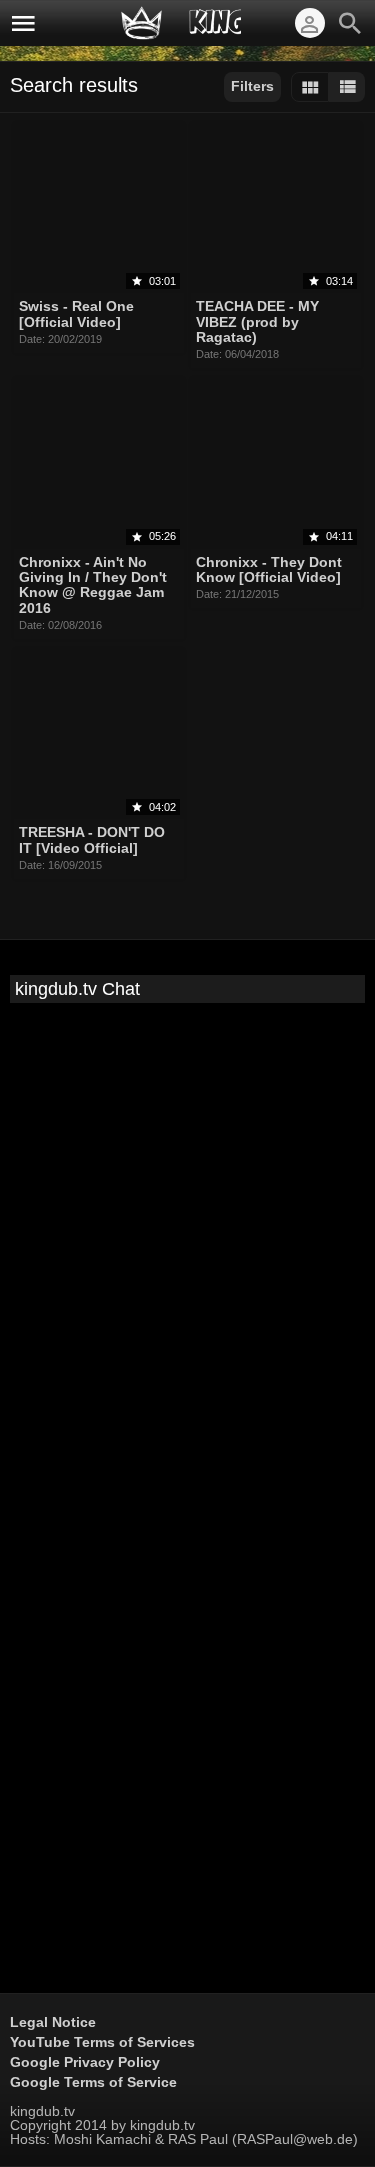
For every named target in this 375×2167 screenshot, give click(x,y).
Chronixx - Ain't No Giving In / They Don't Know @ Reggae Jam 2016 (93, 585)
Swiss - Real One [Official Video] (76, 314)
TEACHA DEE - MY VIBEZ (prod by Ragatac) (257, 322)
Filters (252, 86)
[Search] (350, 23)
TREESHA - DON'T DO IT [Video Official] (92, 840)
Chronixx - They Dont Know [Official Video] (269, 569)
